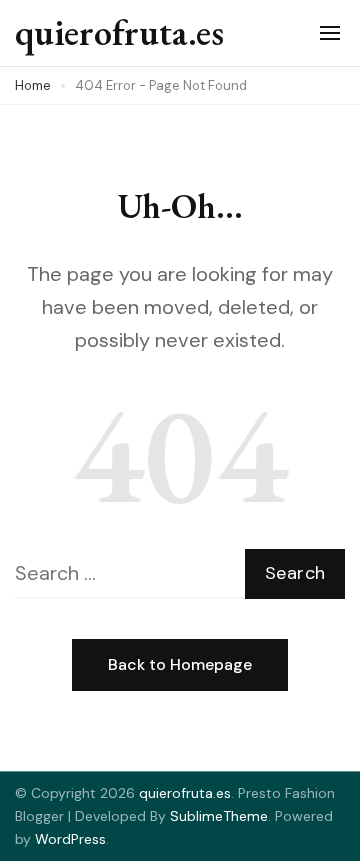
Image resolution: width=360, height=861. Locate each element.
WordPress (70, 839)
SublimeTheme (219, 816)
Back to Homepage (180, 664)
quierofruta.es (119, 32)
